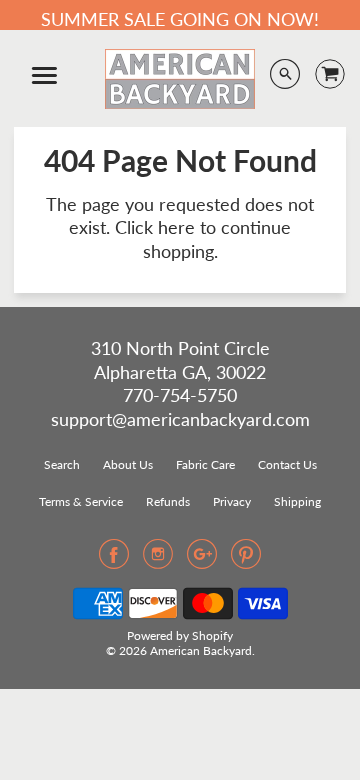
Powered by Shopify (180, 635)
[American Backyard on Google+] (202, 560)
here (176, 227)
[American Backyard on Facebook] (114, 560)
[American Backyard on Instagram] (158, 560)
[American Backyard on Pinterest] (246, 560)
